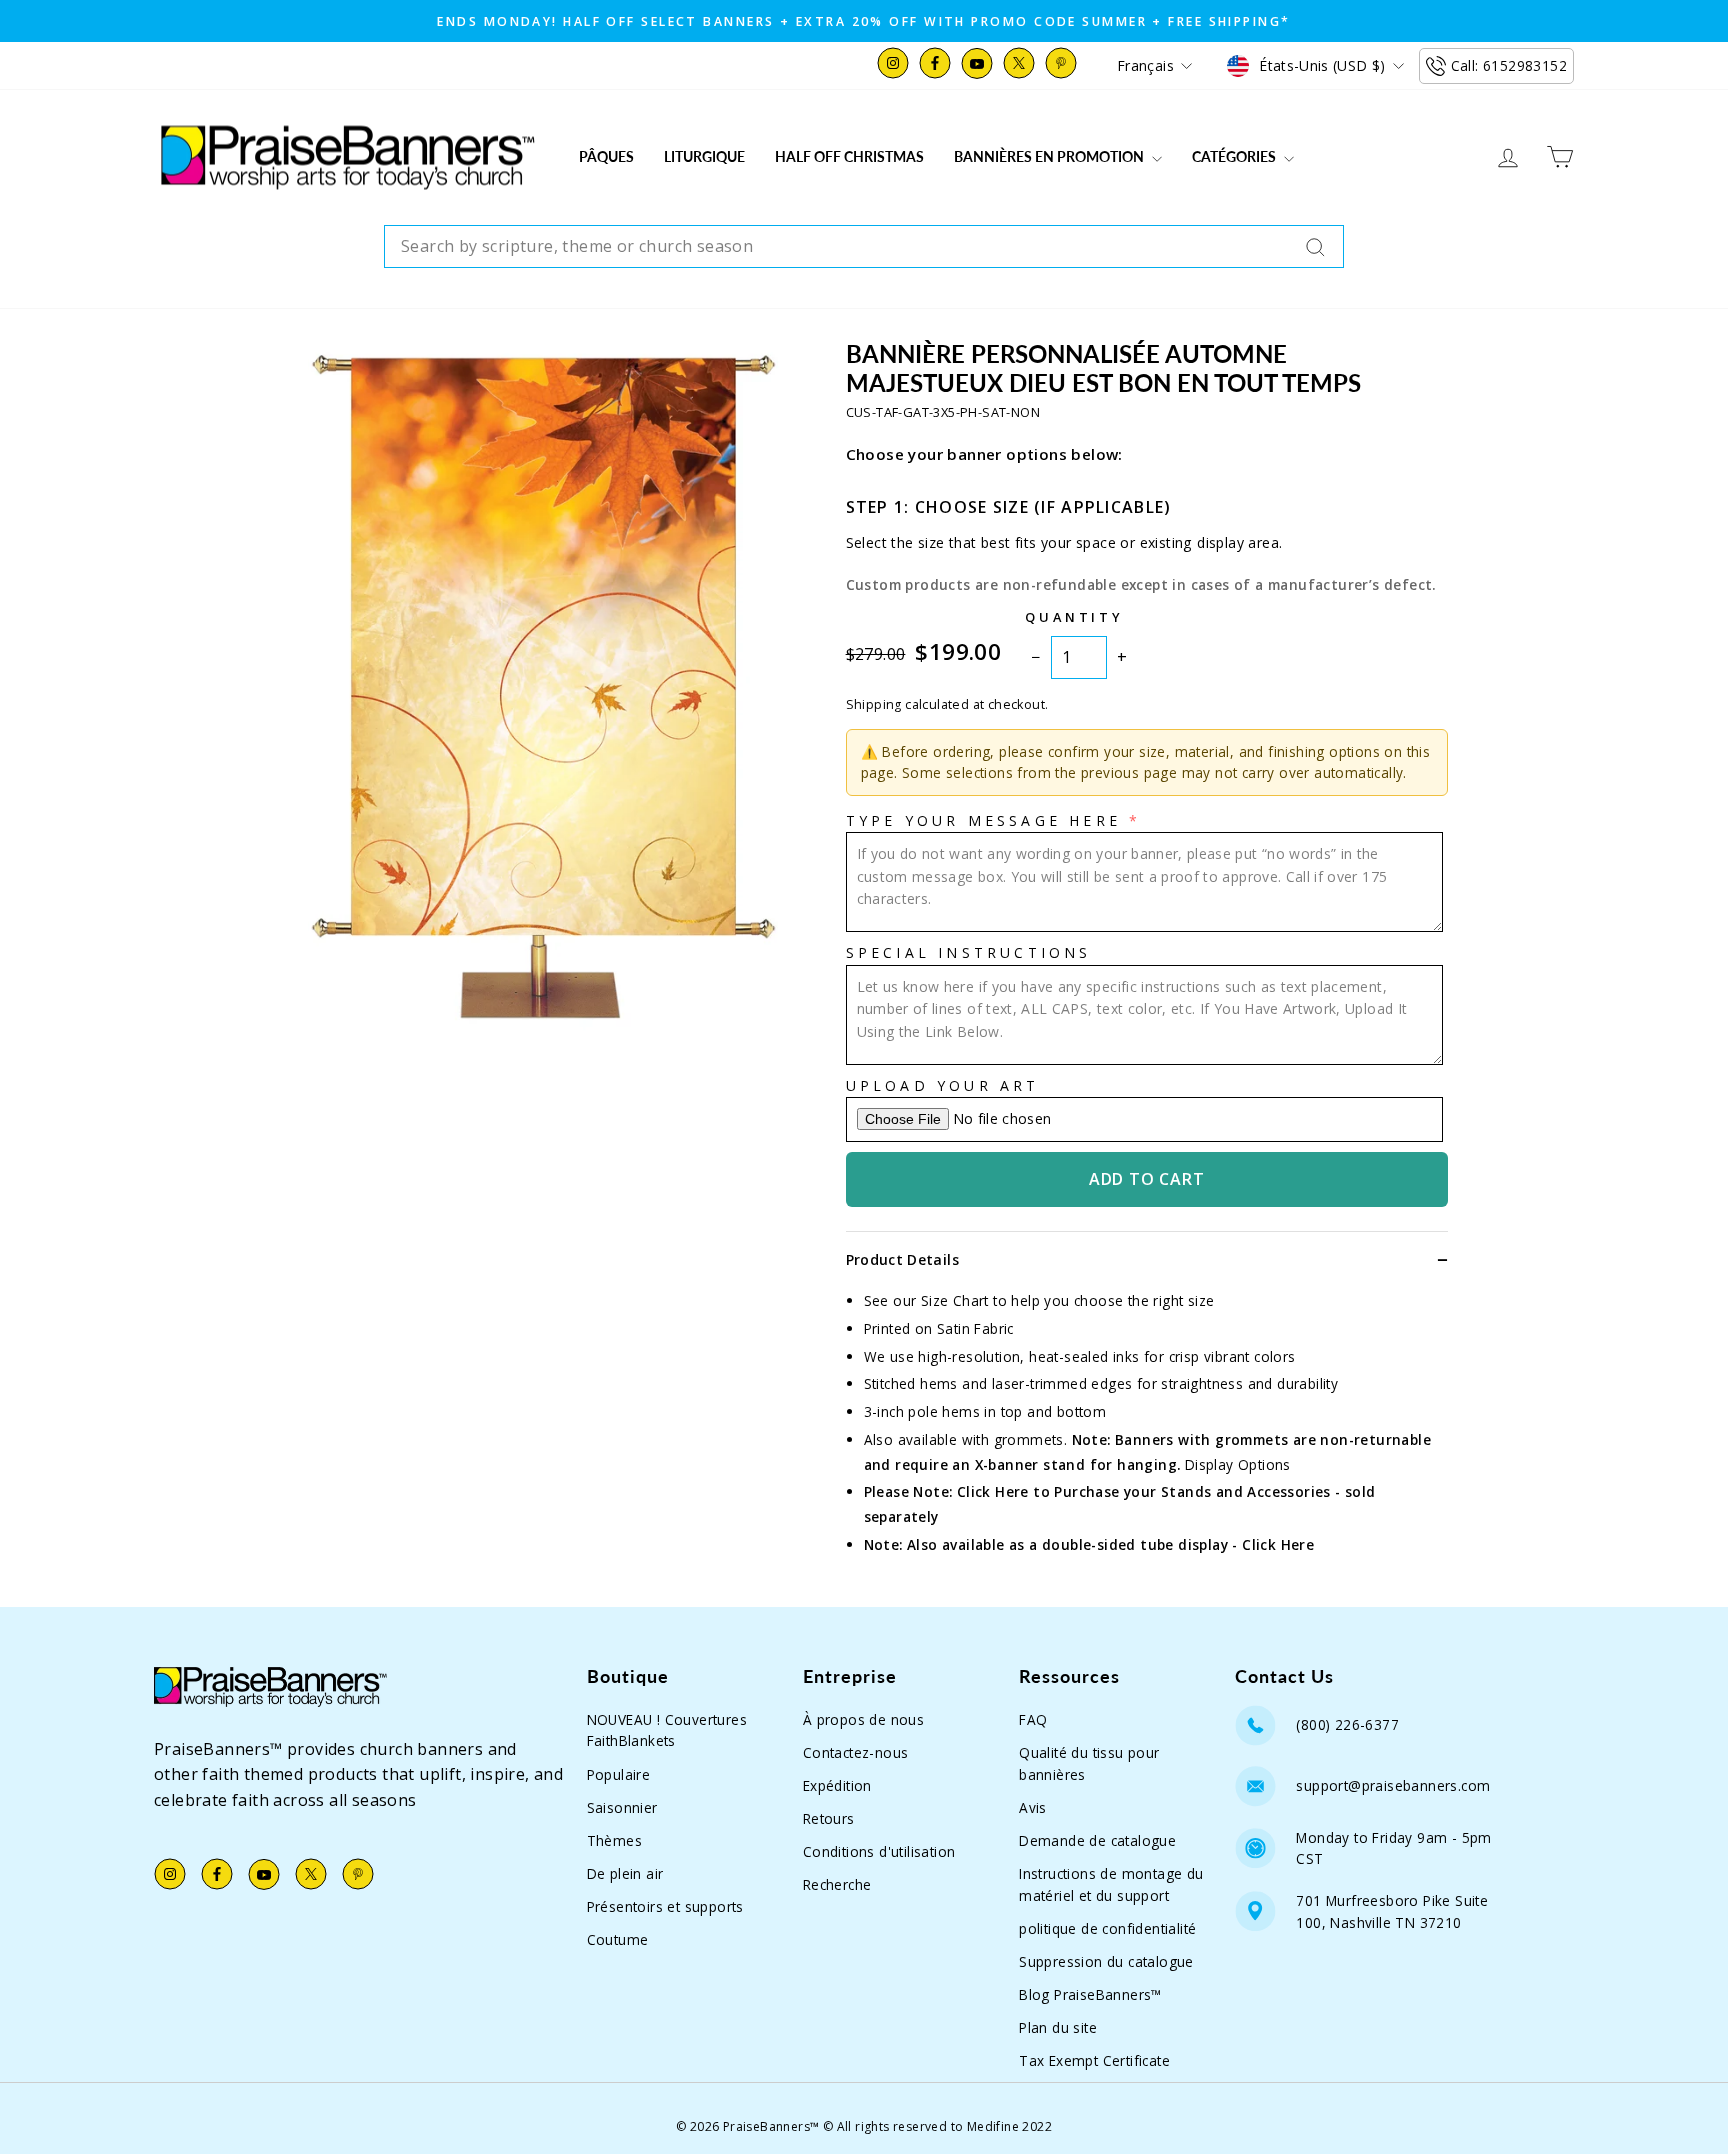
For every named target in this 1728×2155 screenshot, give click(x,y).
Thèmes (614, 1840)
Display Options (1238, 1464)
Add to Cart (1147, 1179)
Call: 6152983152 (1509, 65)
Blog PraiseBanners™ (1090, 1994)
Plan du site (1058, 2027)
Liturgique (704, 156)
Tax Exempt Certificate (1094, 2060)
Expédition (837, 1785)
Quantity (1074, 617)
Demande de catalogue (1097, 1840)
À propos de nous (863, 1719)
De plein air (625, 1873)
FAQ (1033, 1719)
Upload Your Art (943, 1085)
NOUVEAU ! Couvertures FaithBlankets (667, 1730)
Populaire (619, 1774)
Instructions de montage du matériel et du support (1111, 1884)
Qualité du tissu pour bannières (1089, 1763)
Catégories (1235, 156)
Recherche (837, 1884)
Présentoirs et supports (665, 1906)
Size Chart (955, 1300)
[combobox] (864, 247)
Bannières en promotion (1050, 156)
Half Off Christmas (849, 156)
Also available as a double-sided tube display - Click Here (1110, 1544)
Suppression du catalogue (1106, 1961)
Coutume (618, 1939)
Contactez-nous (856, 1752)
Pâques (606, 156)
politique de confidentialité (1107, 1928)
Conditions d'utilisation (879, 1851)
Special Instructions (969, 952)
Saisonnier (622, 1807)
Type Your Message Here (983, 820)
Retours (829, 1818)
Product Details (902, 1259)
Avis (1033, 1807)
